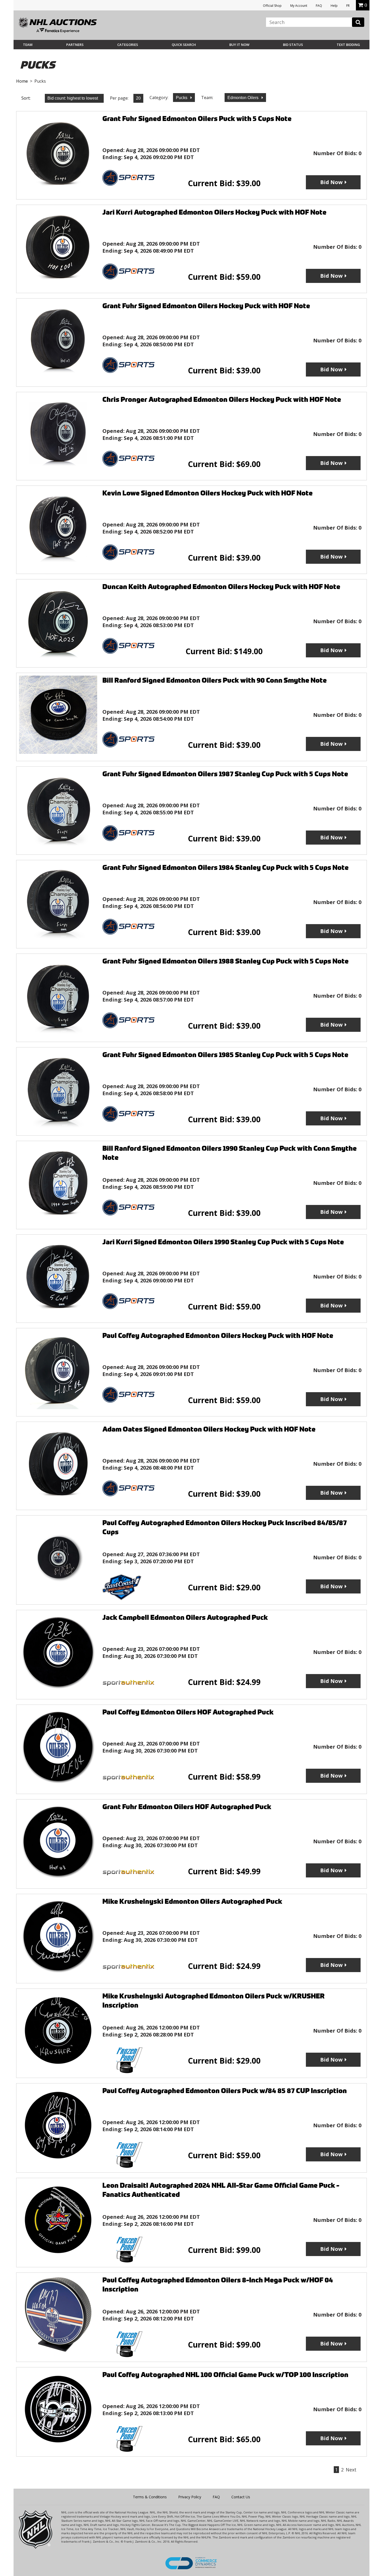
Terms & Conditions (150, 2497)
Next (351, 2470)
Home (22, 81)
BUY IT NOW (239, 45)
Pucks (182, 98)
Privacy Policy (190, 2497)
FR (348, 6)
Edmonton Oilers (243, 98)
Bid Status (293, 45)
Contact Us (241, 2497)
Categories (128, 45)
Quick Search (184, 45)
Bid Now (331, 182)
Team (28, 45)
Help (334, 6)
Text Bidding (348, 45)
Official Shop (272, 6)
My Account (299, 6)
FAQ (319, 6)
